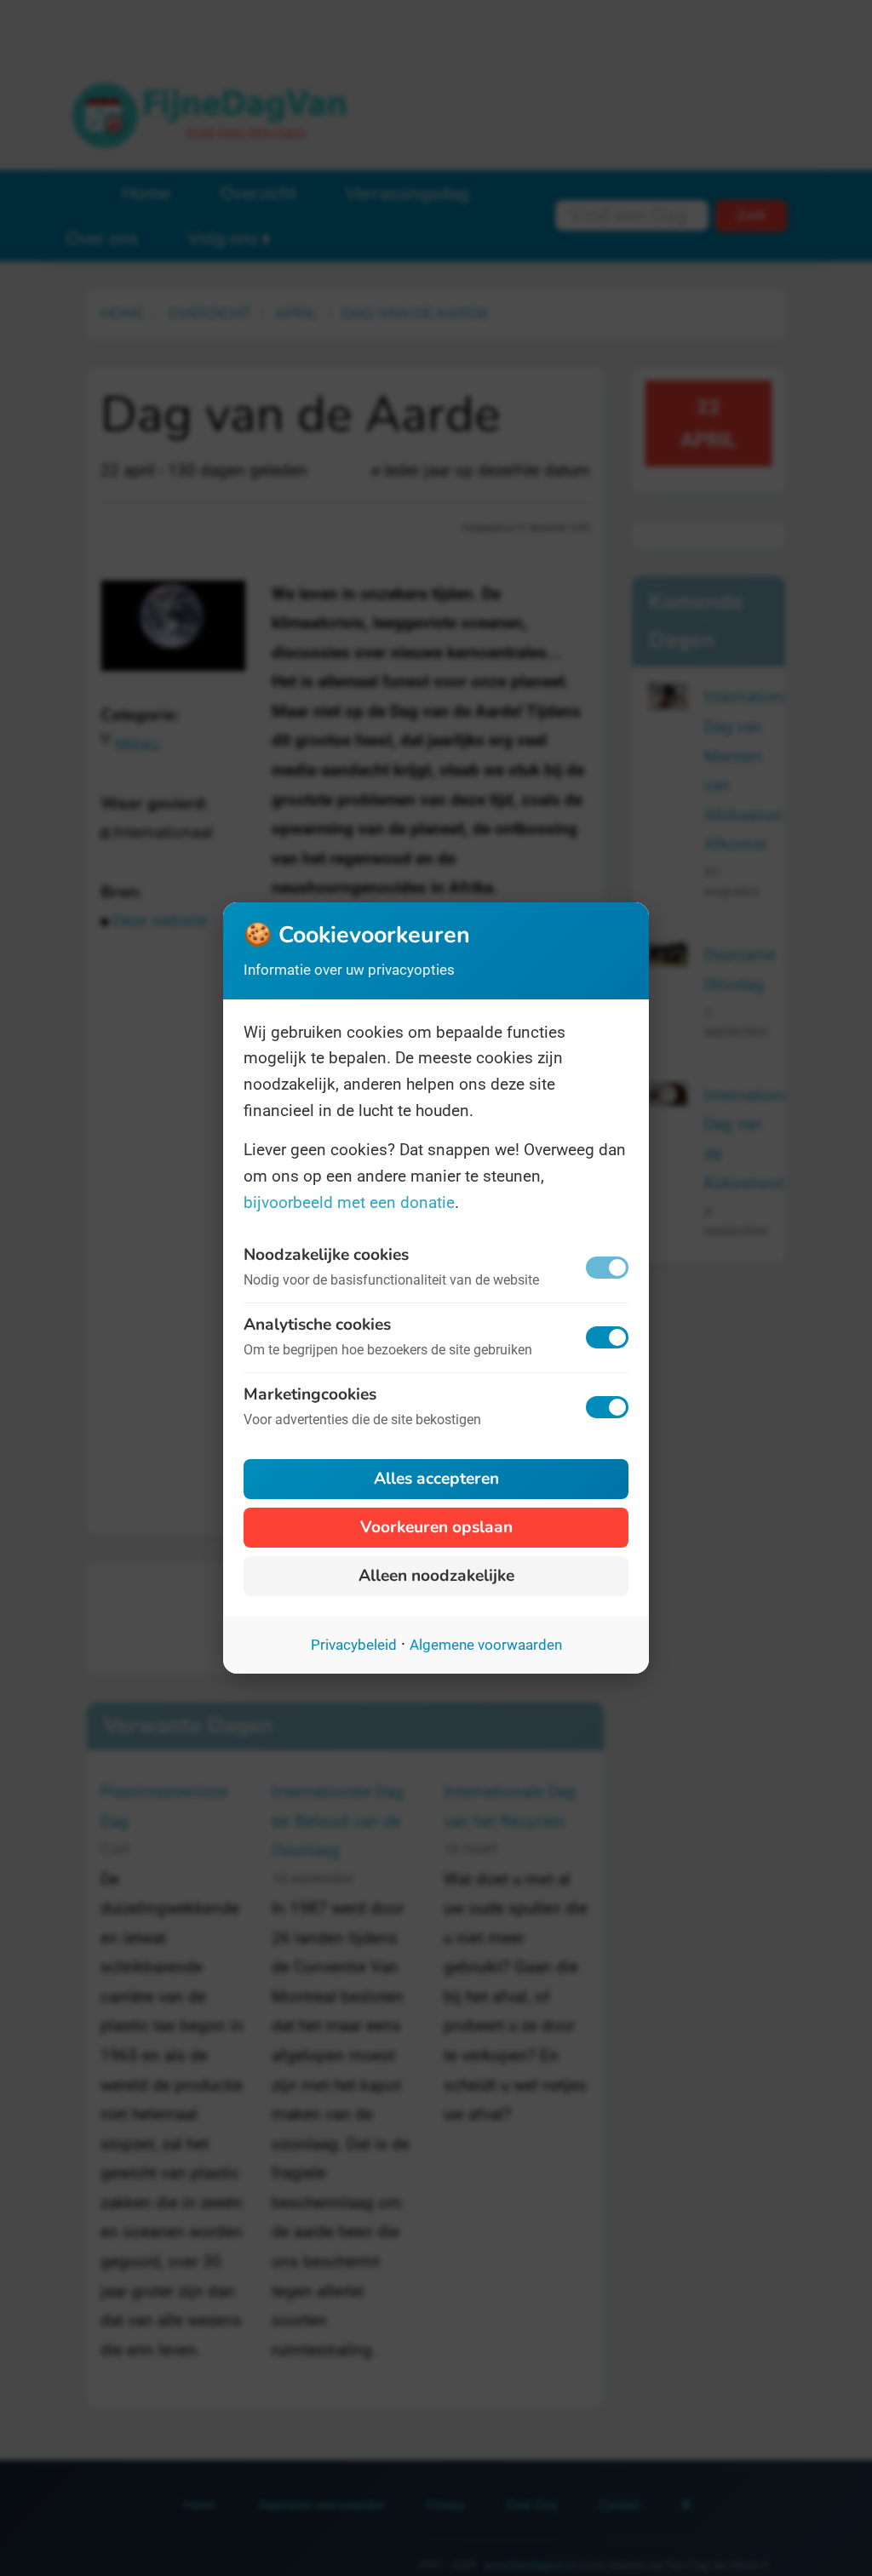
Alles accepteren (436, 1479)
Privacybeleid (354, 1645)
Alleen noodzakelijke (436, 1576)
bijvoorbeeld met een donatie (349, 1202)
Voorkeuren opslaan (436, 1527)
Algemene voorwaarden (486, 1645)
